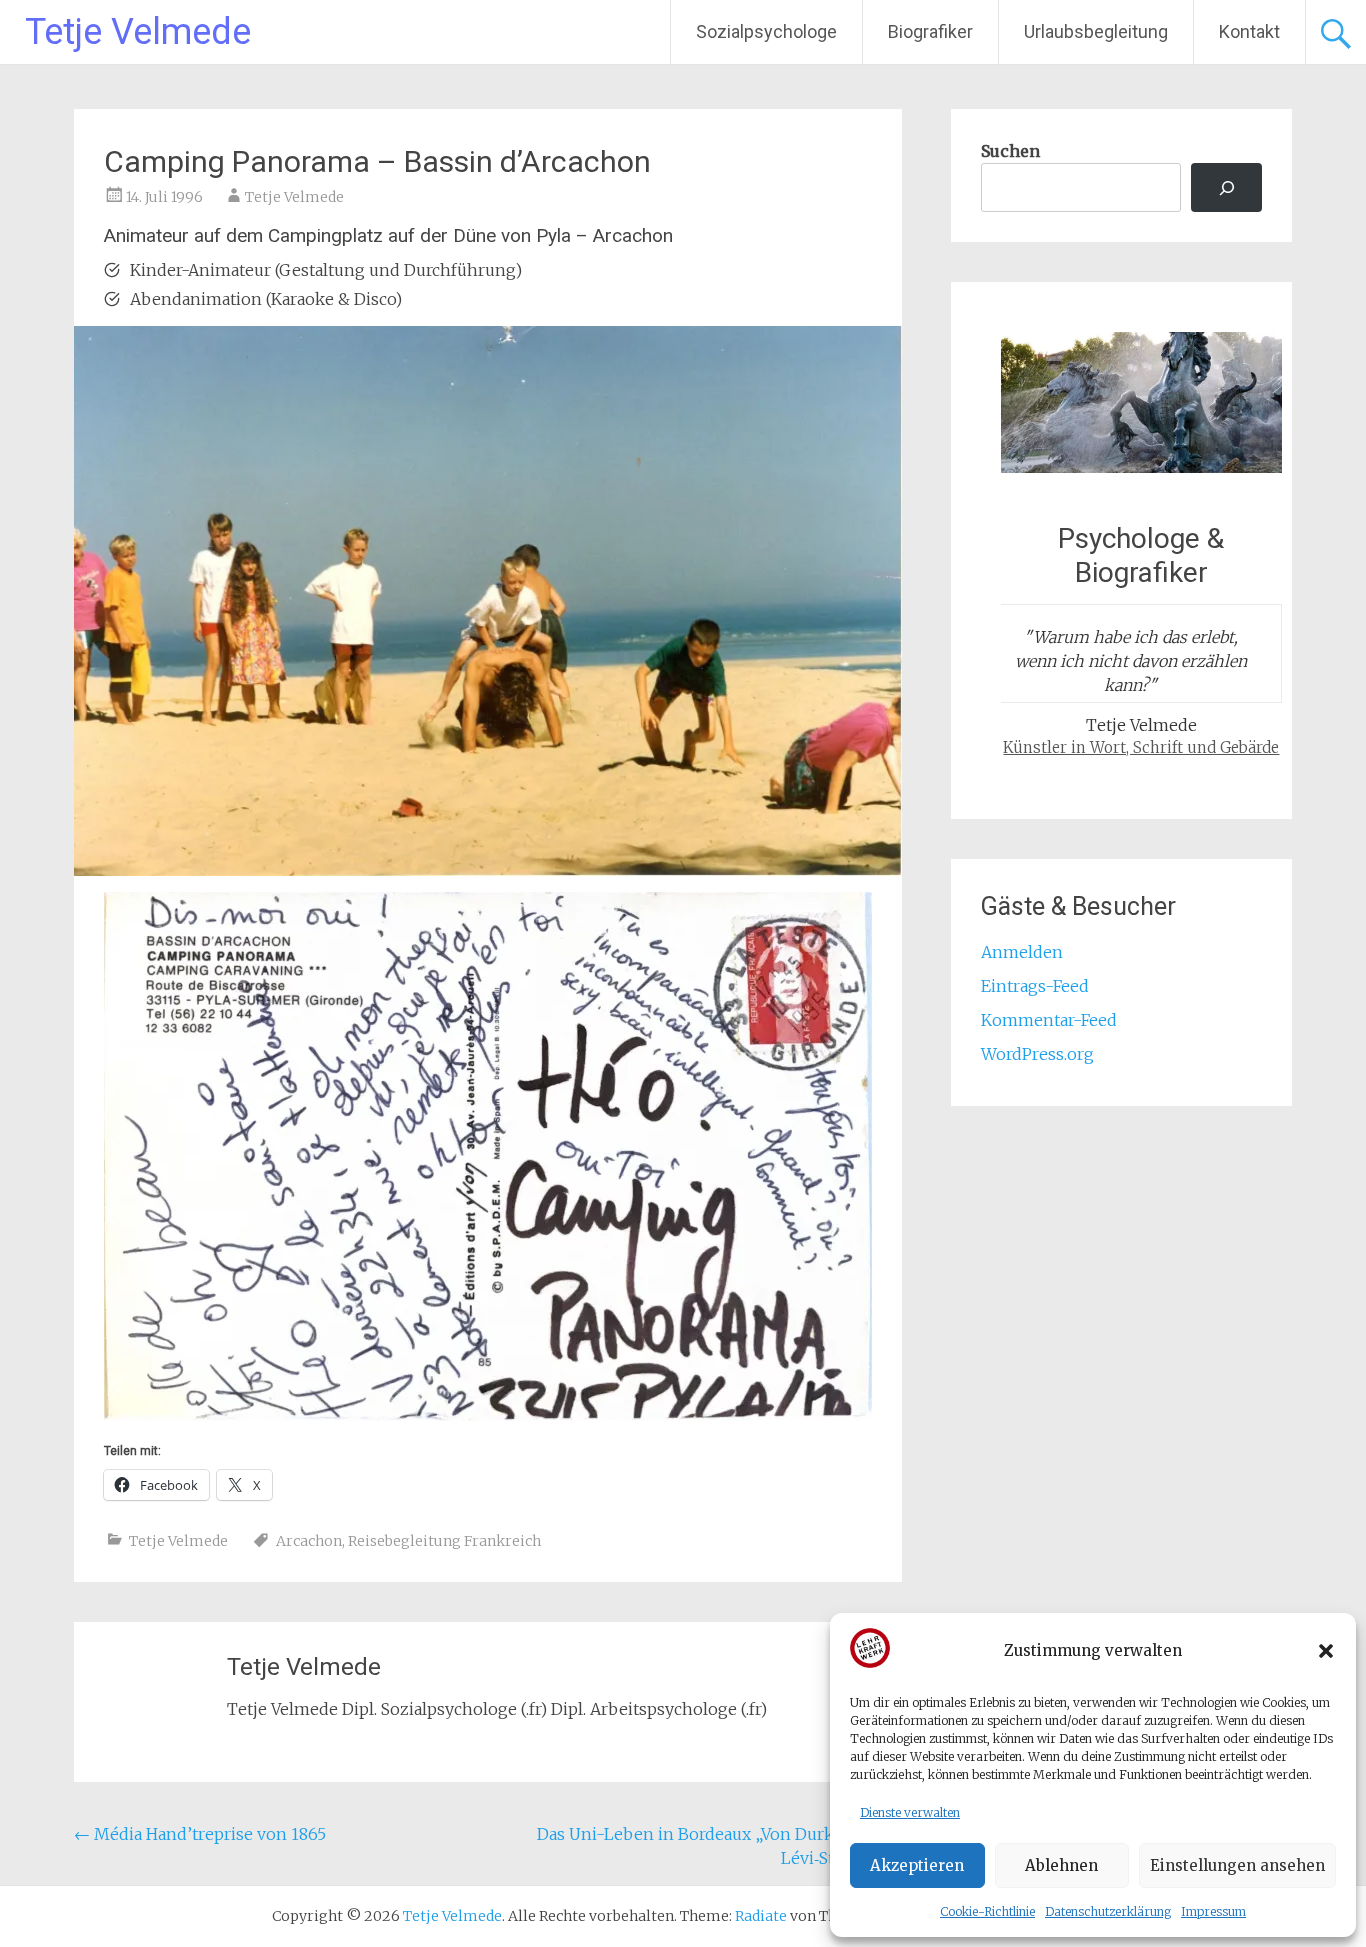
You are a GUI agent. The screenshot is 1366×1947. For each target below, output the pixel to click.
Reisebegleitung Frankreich (444, 1541)
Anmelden (1022, 952)
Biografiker (930, 31)
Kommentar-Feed (1049, 1020)
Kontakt (1249, 31)
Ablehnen (1061, 1865)
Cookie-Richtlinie (987, 1911)
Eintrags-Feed (1035, 986)
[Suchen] (1226, 187)
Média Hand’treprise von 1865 (200, 1834)
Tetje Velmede (138, 32)
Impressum (1213, 1911)
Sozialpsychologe (766, 31)
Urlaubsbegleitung (1096, 31)
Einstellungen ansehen (1237, 1865)
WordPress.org (1037, 1054)
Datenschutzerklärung (1108, 1911)
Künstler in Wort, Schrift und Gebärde (1141, 747)
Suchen (1010, 151)
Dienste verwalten (910, 1812)
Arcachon (309, 1541)
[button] (1326, 1651)
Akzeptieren (917, 1865)
